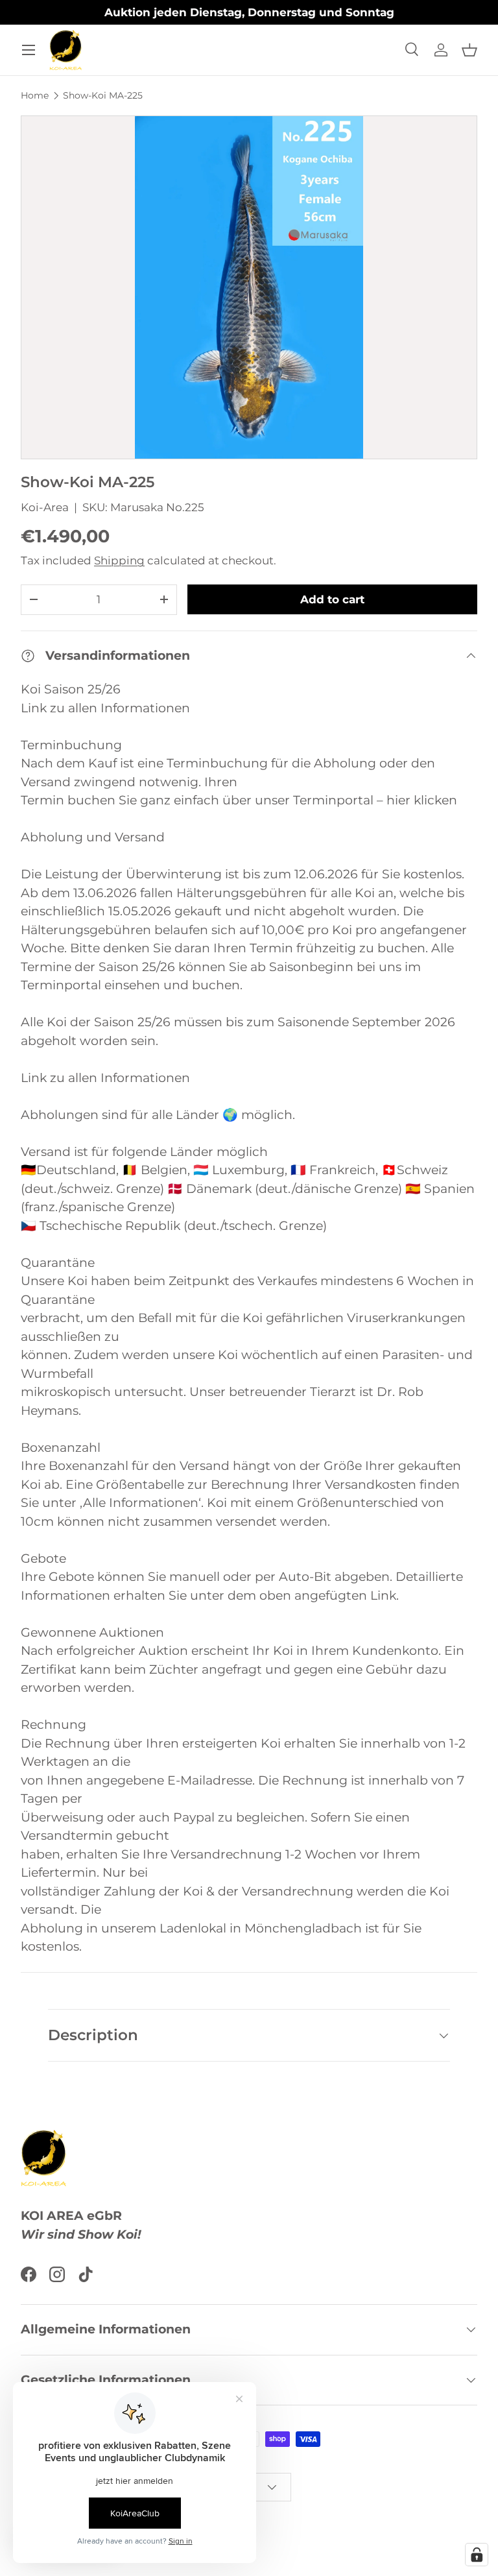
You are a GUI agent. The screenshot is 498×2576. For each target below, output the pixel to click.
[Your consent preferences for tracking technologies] (477, 2555)
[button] (469, 50)
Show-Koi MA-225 (103, 95)
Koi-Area (45, 507)
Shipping (119, 560)
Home (35, 95)
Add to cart (332, 599)
